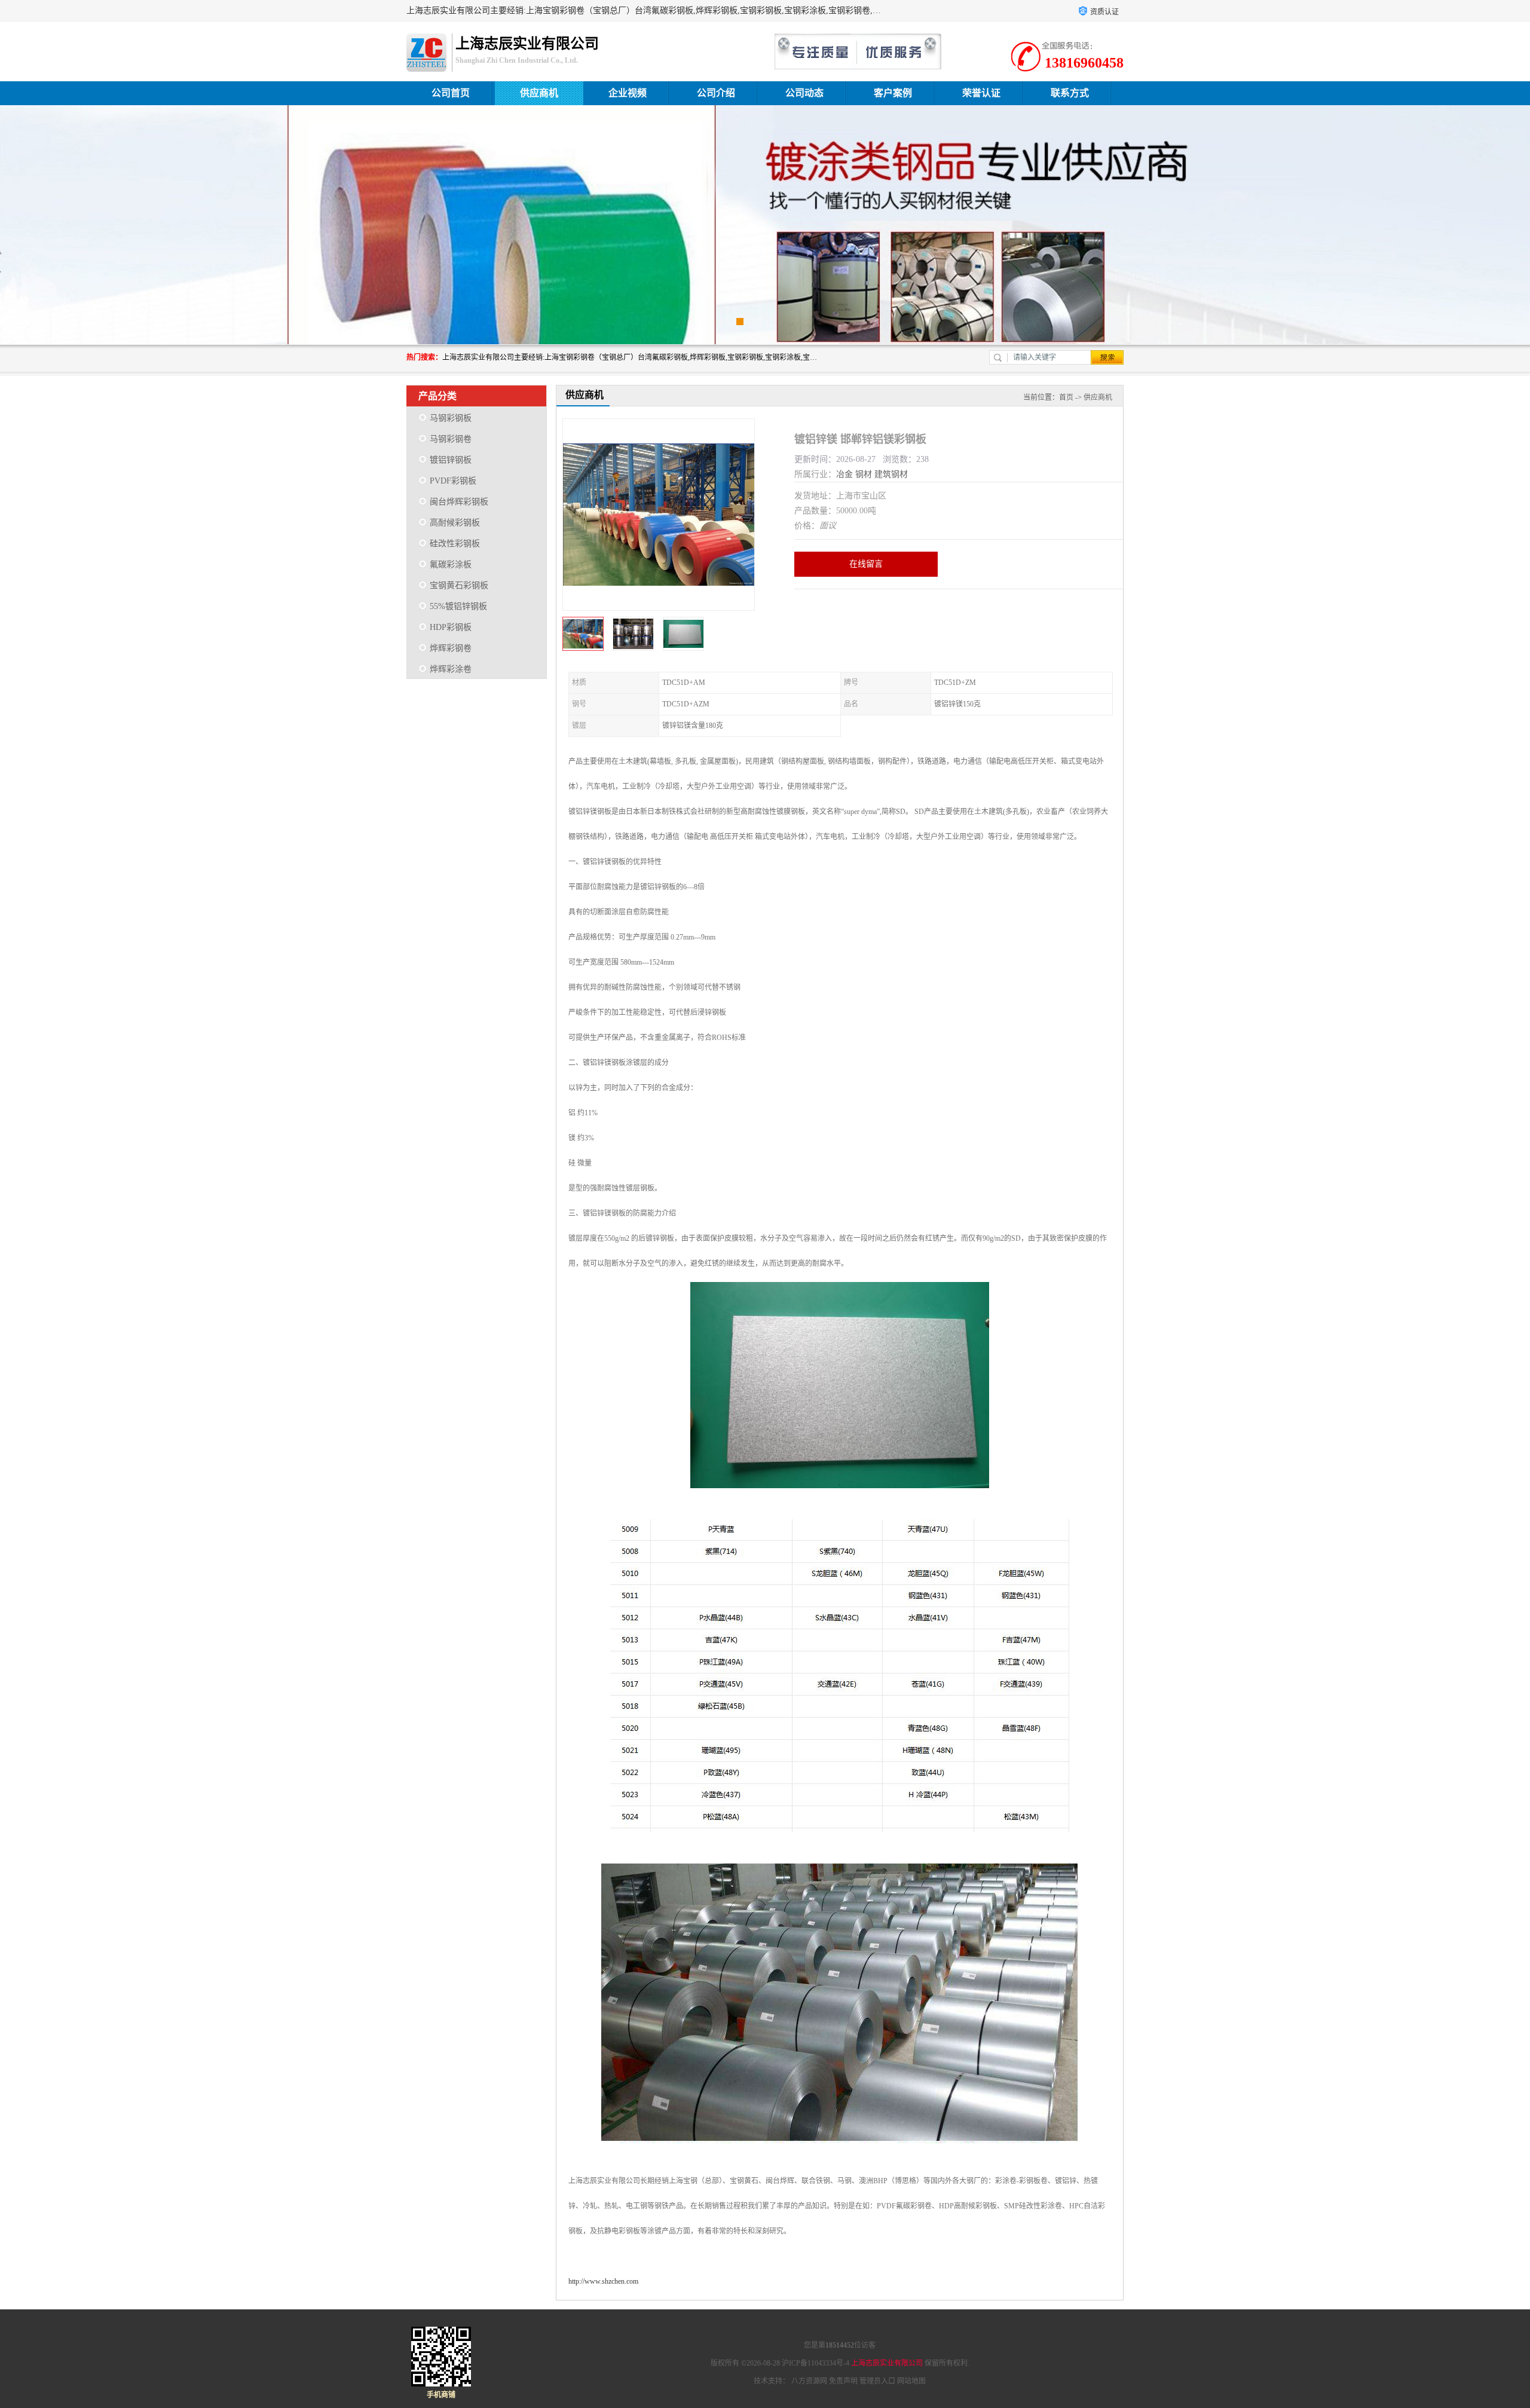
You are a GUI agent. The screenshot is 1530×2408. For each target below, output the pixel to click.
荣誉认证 (981, 93)
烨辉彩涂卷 (451, 669)
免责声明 (843, 2381)
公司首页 (451, 93)
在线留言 (866, 564)
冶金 (844, 474)
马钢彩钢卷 (451, 439)
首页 (1066, 397)
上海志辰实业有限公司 (887, 2363)
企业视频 (628, 93)
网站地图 (911, 2381)
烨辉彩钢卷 (451, 648)
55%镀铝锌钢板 (458, 606)
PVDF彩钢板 (453, 481)
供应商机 (539, 93)
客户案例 (893, 93)
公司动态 (804, 93)
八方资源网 (809, 2381)
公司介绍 (716, 93)
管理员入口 (877, 2381)
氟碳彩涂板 (451, 564)
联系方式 (1070, 93)
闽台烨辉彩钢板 (459, 502)
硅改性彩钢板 (455, 544)
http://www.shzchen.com (603, 2281)
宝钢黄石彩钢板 (459, 585)
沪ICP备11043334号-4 (816, 2363)
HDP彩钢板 (451, 627)
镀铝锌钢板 (451, 460)
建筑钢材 (891, 474)
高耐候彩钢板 (455, 523)
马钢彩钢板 (451, 418)
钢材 (864, 474)
